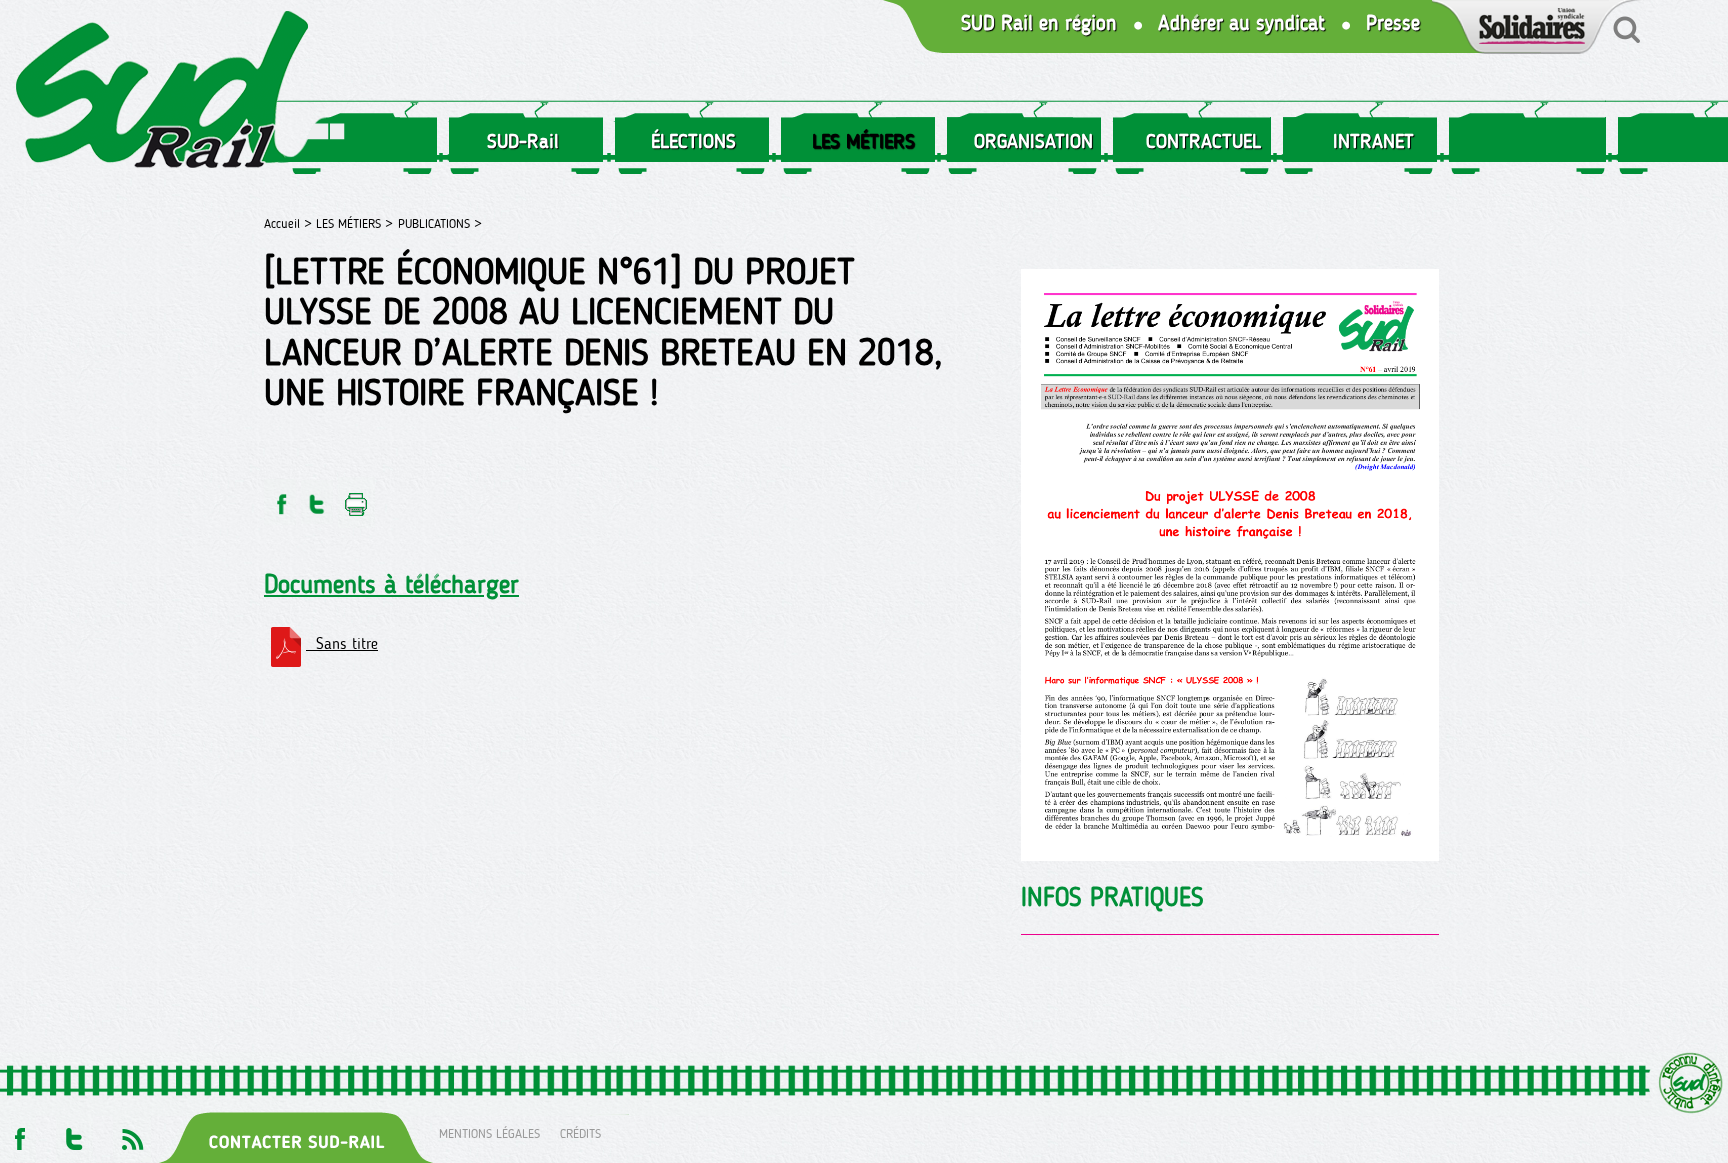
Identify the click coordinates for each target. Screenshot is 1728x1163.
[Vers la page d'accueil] (163, 93)
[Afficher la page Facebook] (18, 1133)
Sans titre (342, 643)
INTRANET (1373, 141)
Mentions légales (489, 1133)
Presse (1393, 23)
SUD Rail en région (1039, 23)
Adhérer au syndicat (1241, 23)
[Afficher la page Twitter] (74, 1133)
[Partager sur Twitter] (317, 498)
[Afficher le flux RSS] (132, 1133)
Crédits (580, 1133)
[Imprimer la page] (356, 498)
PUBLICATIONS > (440, 223)
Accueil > (290, 223)
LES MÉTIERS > (354, 223)
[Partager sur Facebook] (280, 498)
